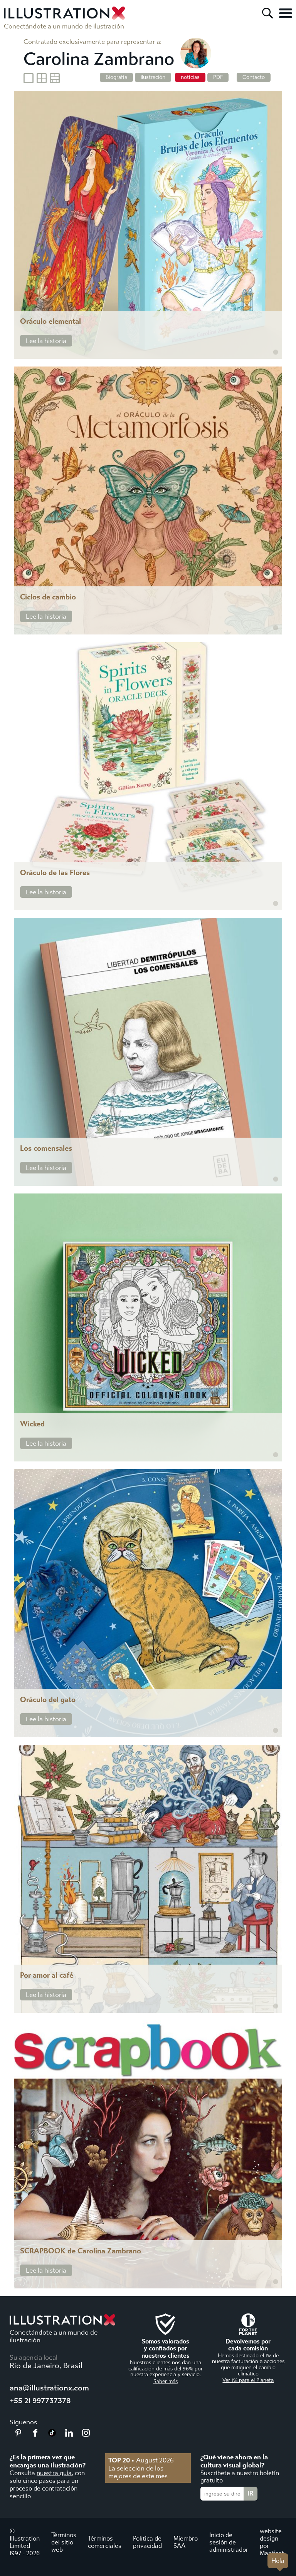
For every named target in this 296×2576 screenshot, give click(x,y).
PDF (218, 77)
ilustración (153, 77)
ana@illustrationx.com (49, 2388)
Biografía (116, 77)
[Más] (286, 13)
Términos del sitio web (64, 2542)
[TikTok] (52, 2434)
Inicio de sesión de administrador (229, 2542)
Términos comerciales (105, 2542)
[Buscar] (267, 13)
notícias (190, 77)
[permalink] (276, 352)
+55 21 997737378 (40, 2401)
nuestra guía (54, 2473)
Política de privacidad (147, 2542)
